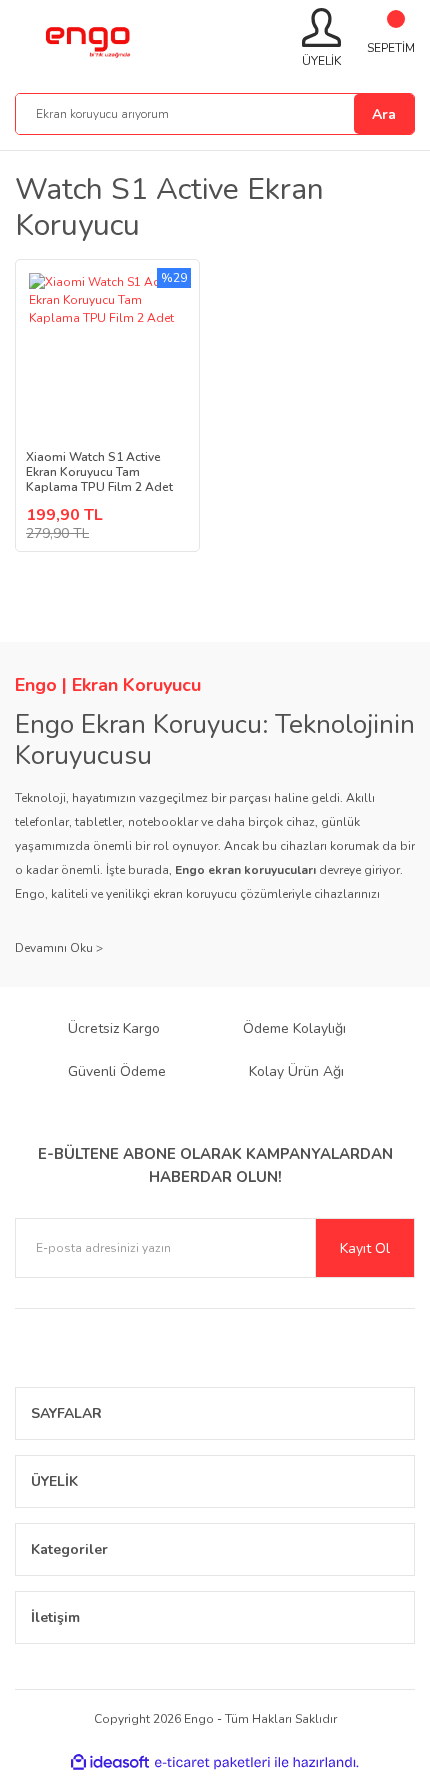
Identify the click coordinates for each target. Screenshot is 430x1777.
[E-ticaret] (212, 1763)
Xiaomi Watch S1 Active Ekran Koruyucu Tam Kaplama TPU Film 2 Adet (99, 472)
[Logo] (87, 39)
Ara (384, 114)
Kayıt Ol (365, 1248)
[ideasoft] (110, 1762)
